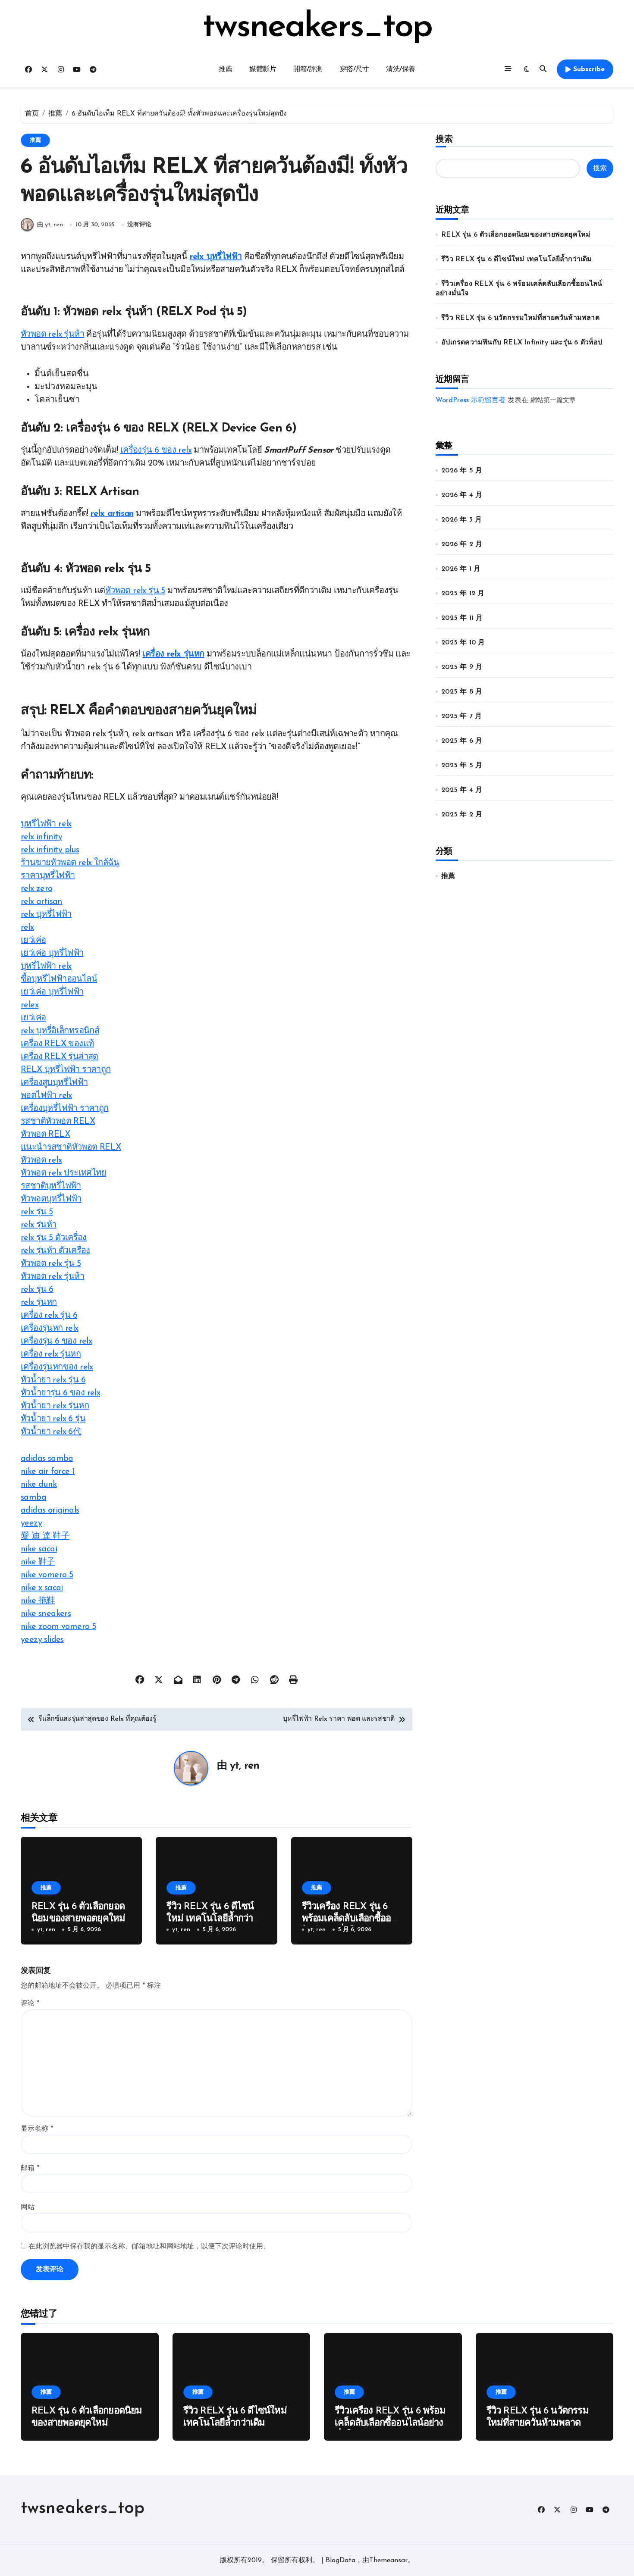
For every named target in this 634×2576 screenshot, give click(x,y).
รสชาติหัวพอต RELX (58, 1122)
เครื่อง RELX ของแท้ (57, 1044)
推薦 (225, 69)
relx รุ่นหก (39, 1303)
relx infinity (41, 837)
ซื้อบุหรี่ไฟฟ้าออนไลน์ (59, 979)
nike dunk (39, 1485)
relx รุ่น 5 (37, 1212)
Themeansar (388, 2560)
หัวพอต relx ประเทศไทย (63, 1173)
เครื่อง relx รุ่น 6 (49, 1316)
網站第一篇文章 (553, 401)
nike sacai (39, 1549)
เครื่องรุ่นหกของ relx (57, 1367)
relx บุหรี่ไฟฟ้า (216, 257)
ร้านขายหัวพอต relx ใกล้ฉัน (70, 863)
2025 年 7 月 (461, 716)
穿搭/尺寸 (355, 69)
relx (27, 928)
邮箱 (30, 2168)
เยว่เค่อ (33, 941)
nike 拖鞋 (38, 1601)
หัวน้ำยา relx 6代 (51, 1432)
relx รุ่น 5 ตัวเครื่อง (54, 1238)
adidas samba (47, 1459)
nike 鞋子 (38, 1562)
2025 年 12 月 (463, 594)
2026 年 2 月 (462, 544)
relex (30, 1005)
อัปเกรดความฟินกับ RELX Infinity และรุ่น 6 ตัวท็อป (522, 343)
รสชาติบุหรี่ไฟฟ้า (51, 1186)
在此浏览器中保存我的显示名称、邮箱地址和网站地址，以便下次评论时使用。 (149, 2247)
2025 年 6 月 (462, 741)
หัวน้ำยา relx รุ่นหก (55, 1406)
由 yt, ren (50, 225)
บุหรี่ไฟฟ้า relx (46, 824)
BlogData (341, 2560)
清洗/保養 (401, 69)
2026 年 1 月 (461, 569)
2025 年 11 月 (462, 618)
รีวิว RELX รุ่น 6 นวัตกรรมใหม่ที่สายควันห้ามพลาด (520, 318)
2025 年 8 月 (462, 692)
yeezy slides (42, 1640)
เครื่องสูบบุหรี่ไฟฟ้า (54, 1083)
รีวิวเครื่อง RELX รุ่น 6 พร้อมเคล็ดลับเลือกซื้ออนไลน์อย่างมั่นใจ (350, 1919)
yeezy (31, 1523)
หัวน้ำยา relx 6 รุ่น (53, 1419)
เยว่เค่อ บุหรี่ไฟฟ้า (52, 953)
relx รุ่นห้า (39, 1225)
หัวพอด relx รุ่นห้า (52, 335)
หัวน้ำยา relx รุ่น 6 (53, 1380)
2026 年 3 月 (461, 520)
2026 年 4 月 (462, 495)
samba (33, 1497)
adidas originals (50, 1510)
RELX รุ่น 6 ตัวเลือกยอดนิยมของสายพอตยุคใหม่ (516, 235)
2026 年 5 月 (462, 471)
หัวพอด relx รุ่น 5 (135, 591)
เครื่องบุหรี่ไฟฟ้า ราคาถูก (65, 1109)
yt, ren (245, 1766)
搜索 (444, 140)
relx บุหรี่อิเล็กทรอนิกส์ (60, 1031)
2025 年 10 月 (463, 643)
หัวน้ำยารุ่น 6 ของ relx (60, 1393)
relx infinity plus (50, 850)
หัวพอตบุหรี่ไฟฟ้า (51, 1199)
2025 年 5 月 (462, 766)
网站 (28, 2207)
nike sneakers (46, 1614)
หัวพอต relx (41, 1160)
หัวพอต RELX (45, 1135)
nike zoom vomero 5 (58, 1627)
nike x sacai (42, 1588)
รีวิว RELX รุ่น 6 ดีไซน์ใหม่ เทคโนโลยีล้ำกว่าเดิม (210, 1919)
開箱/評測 (308, 69)
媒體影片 (263, 69)
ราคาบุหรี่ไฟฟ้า (48, 876)
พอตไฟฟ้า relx (46, 1096)
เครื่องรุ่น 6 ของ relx (156, 450)
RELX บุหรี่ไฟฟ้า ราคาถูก (66, 1070)
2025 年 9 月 (462, 667)
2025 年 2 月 (462, 815)
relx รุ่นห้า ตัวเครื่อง (55, 1251)
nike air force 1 (48, 1472)
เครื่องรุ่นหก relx (50, 1329)
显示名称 (37, 2129)
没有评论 (139, 225)
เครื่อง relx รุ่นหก (173, 654)
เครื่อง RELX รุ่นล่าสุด (60, 1057)
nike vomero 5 (47, 1575)
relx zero (37, 889)
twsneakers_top (317, 28)
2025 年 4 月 (462, 790)
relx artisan (112, 514)
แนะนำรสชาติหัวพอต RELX (71, 1147)
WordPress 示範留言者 (471, 400)
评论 (30, 2004)
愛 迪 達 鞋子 (45, 1536)
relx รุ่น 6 (37, 1290)
